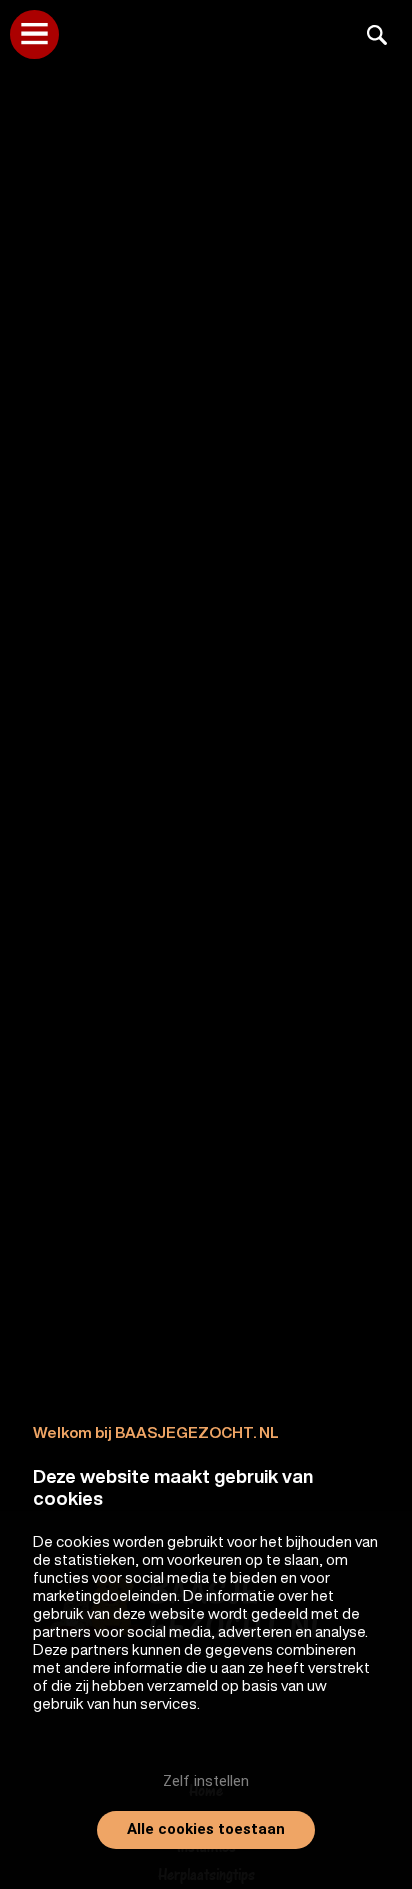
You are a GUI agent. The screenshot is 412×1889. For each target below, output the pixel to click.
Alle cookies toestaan (206, 1829)
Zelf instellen (206, 1781)
